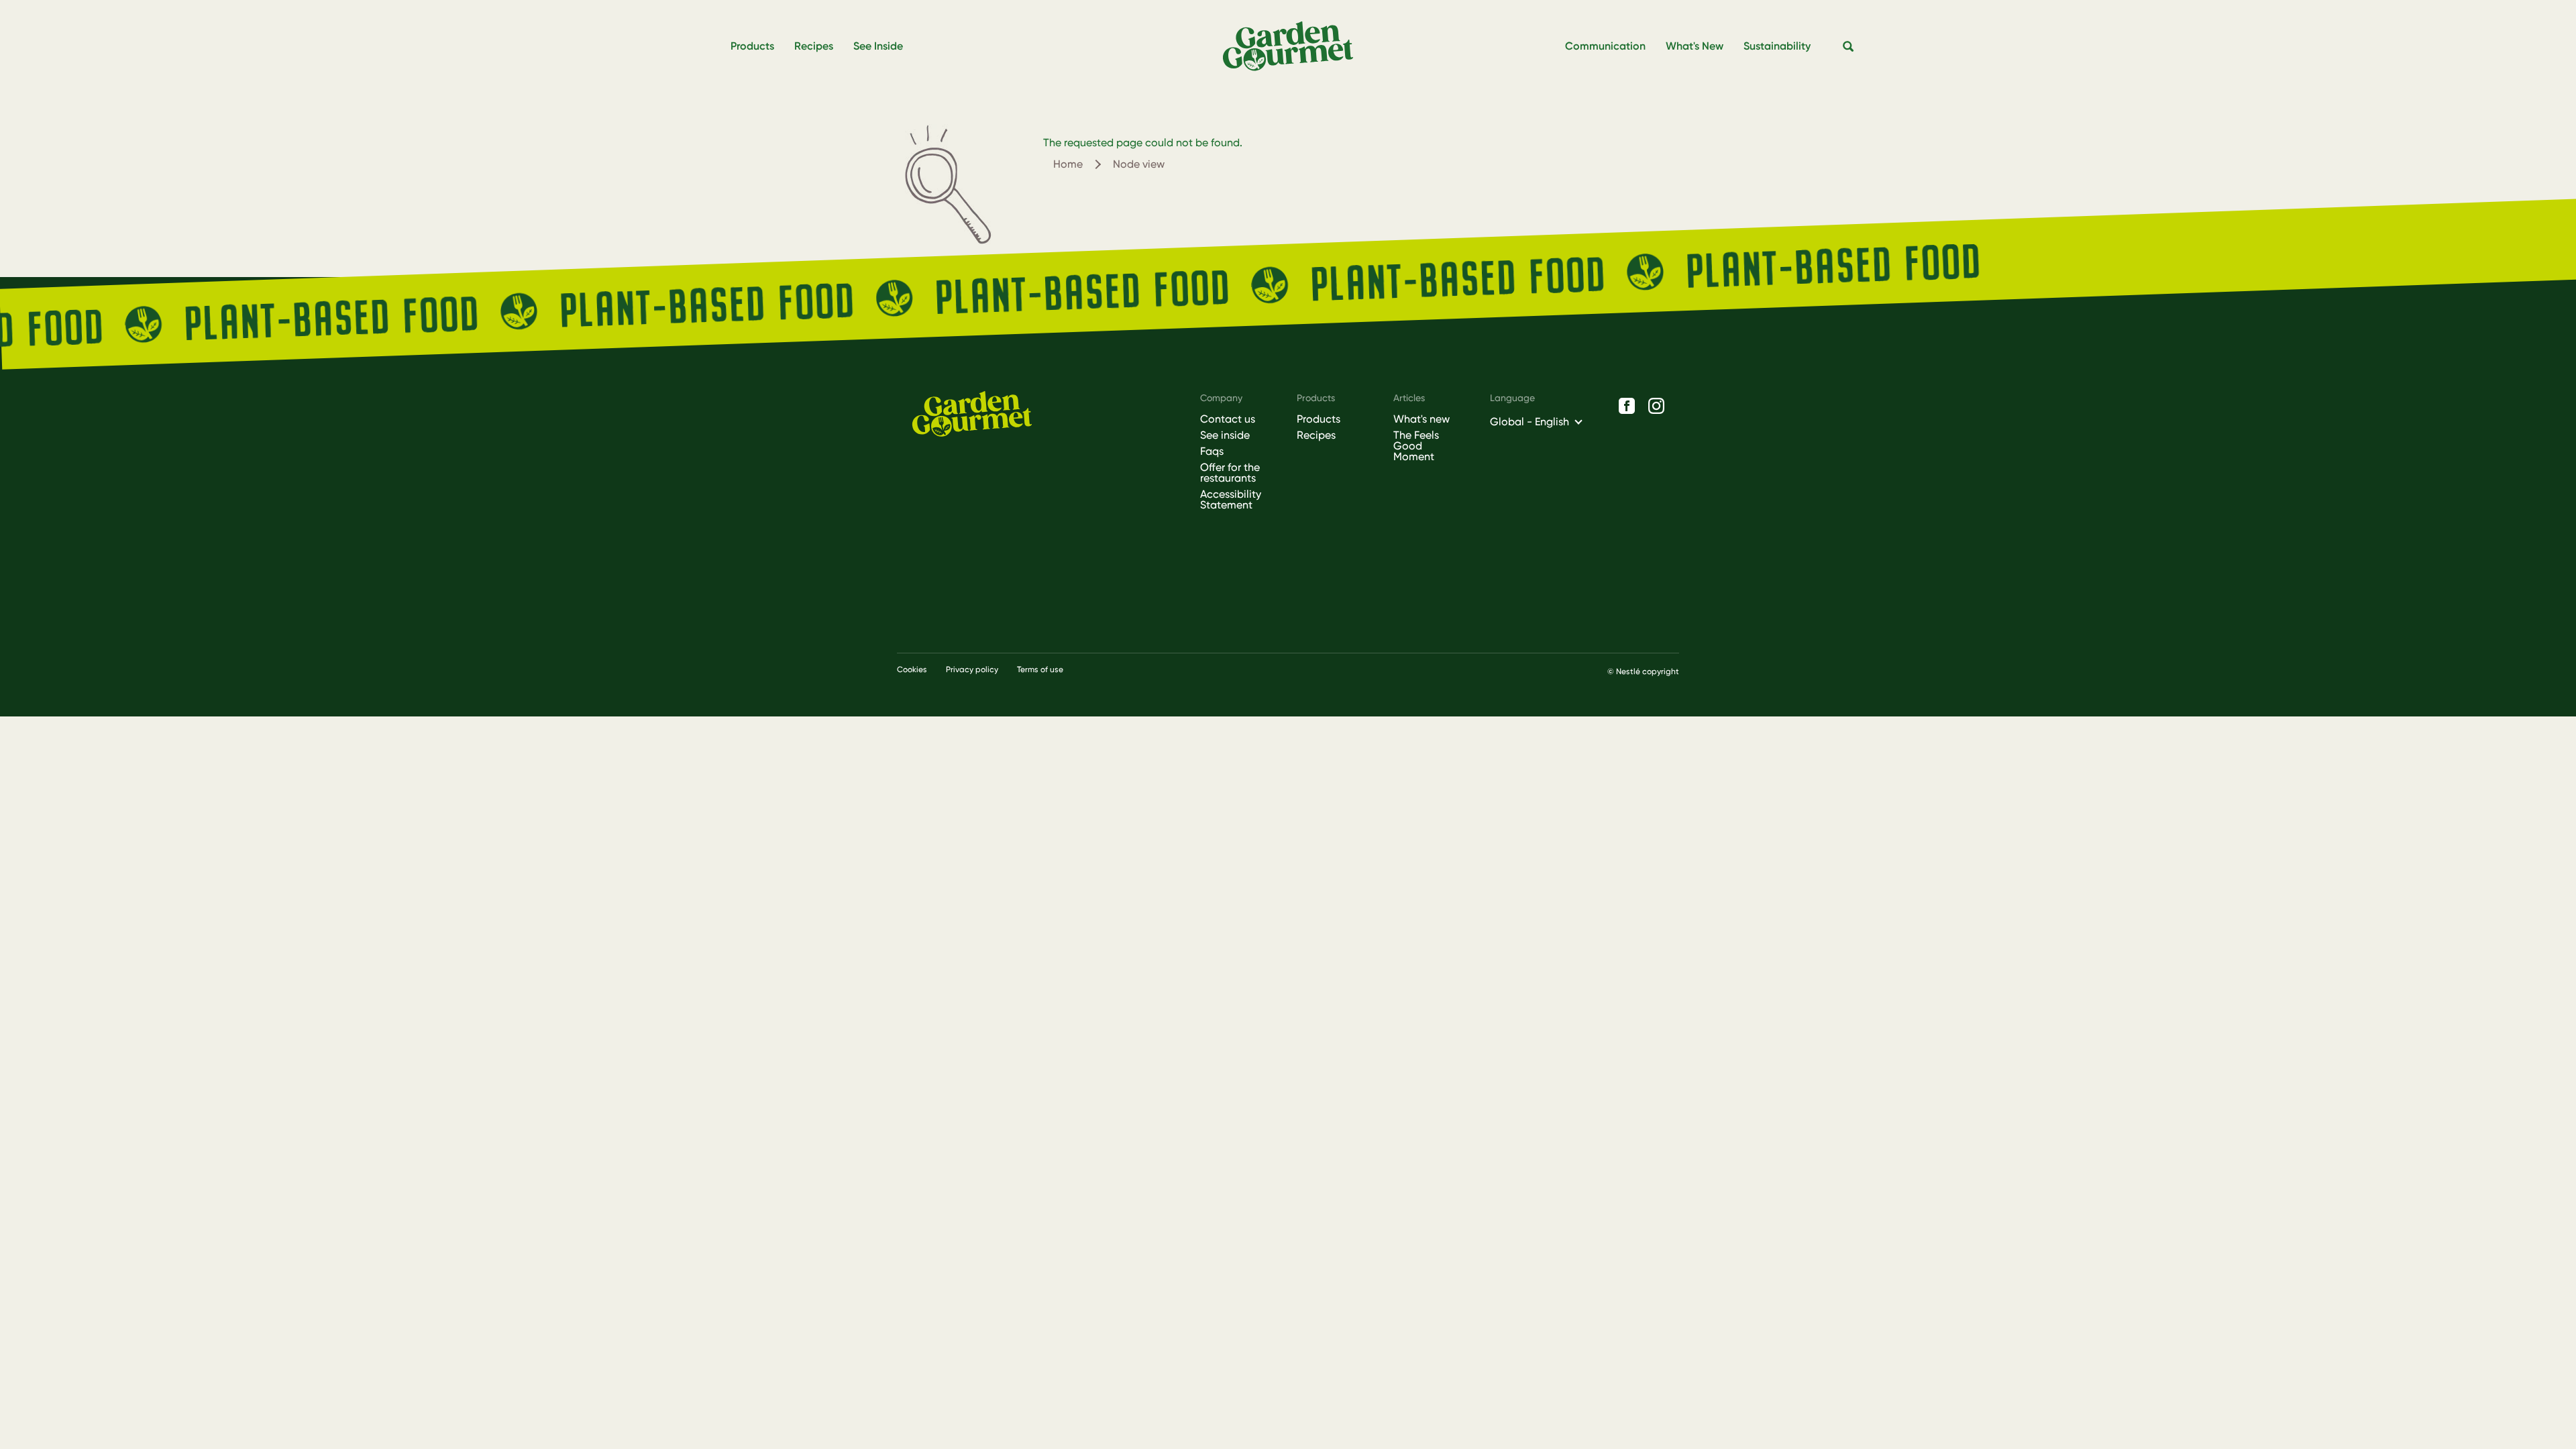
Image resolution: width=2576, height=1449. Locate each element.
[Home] (1293, 47)
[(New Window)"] (1627, 406)
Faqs (1212, 451)
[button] (1849, 47)
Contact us (1228, 419)
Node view (1139, 164)
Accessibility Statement (1231, 500)
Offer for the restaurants (1230, 473)
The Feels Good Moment (1416, 446)
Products (1319, 419)
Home (1068, 164)
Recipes (1316, 435)
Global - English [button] (1529, 422)
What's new (1421, 419)
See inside (1225, 435)
